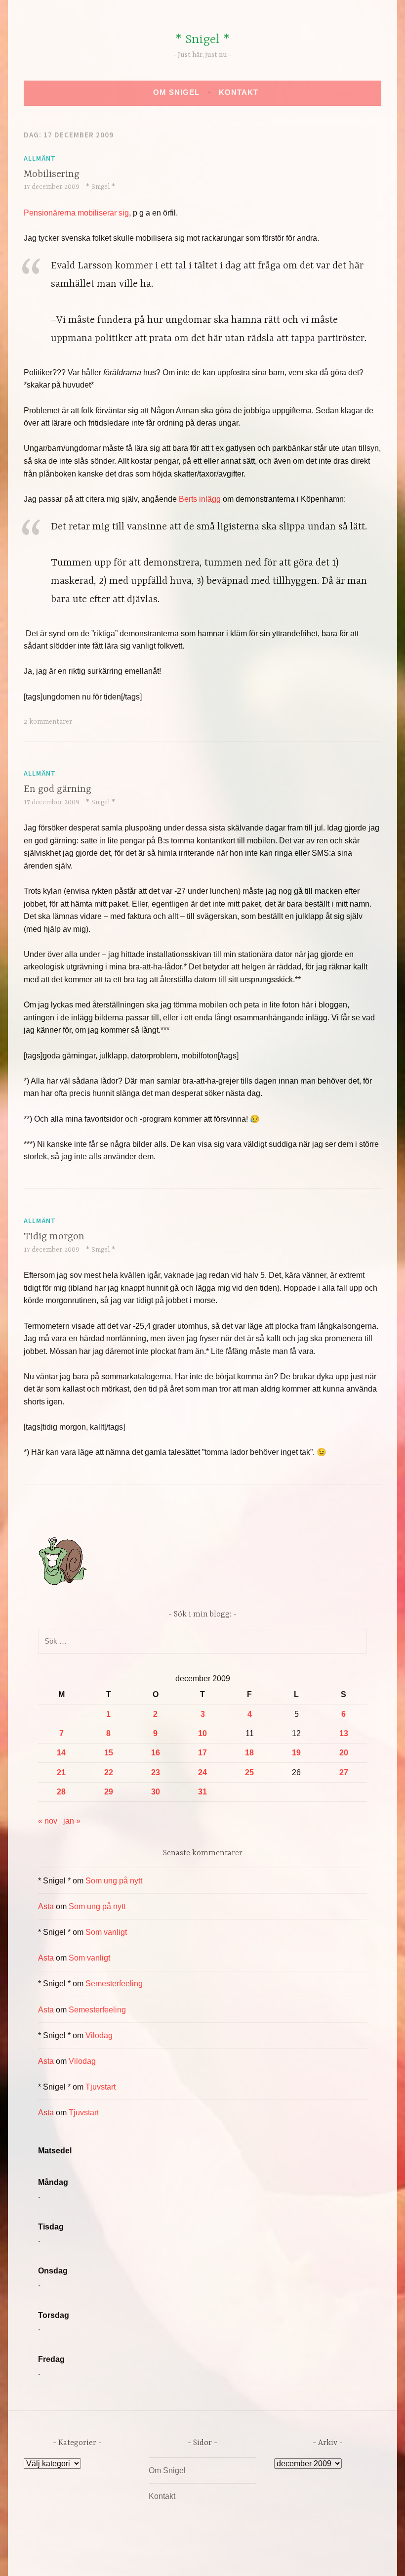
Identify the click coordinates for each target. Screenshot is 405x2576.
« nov (48, 1821)
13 (344, 1733)
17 (202, 1753)
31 (202, 1792)
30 (156, 1792)
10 (202, 1733)
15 (109, 1753)
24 (202, 1772)
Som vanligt (106, 1932)
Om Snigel (176, 92)
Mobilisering (52, 174)
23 (156, 1772)
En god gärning (58, 789)
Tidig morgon (54, 1237)
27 (344, 1772)
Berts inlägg (201, 499)
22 (109, 1772)
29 (109, 1792)
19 (296, 1753)
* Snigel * (202, 40)
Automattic (295, 2558)
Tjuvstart (101, 2087)
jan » (72, 1821)
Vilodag (99, 2035)
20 (344, 1753)
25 (249, 1772)
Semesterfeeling (114, 1984)
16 (156, 1753)
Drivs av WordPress (129, 2558)
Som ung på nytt (114, 1881)
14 (61, 1753)
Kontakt (239, 92)
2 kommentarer (48, 722)
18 (249, 1753)
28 (61, 1792)
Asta (46, 1906)
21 (61, 1772)
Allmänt (40, 158)
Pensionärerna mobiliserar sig (76, 213)
